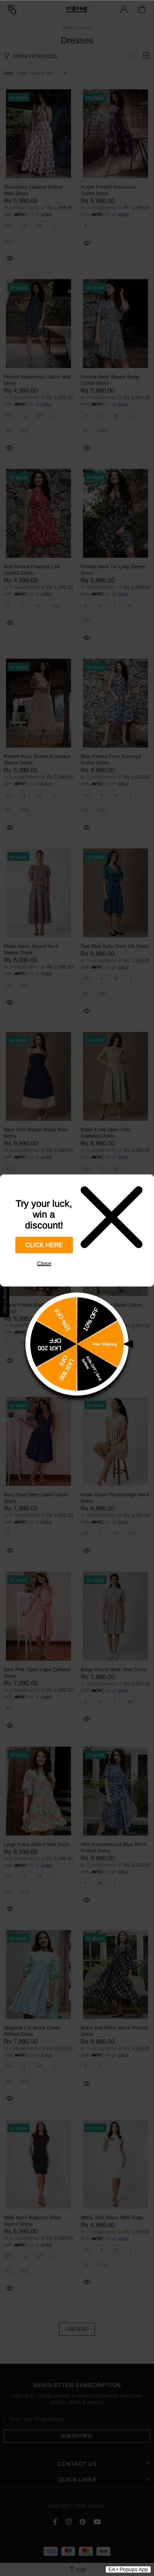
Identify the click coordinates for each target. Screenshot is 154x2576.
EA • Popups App (128, 2569)
